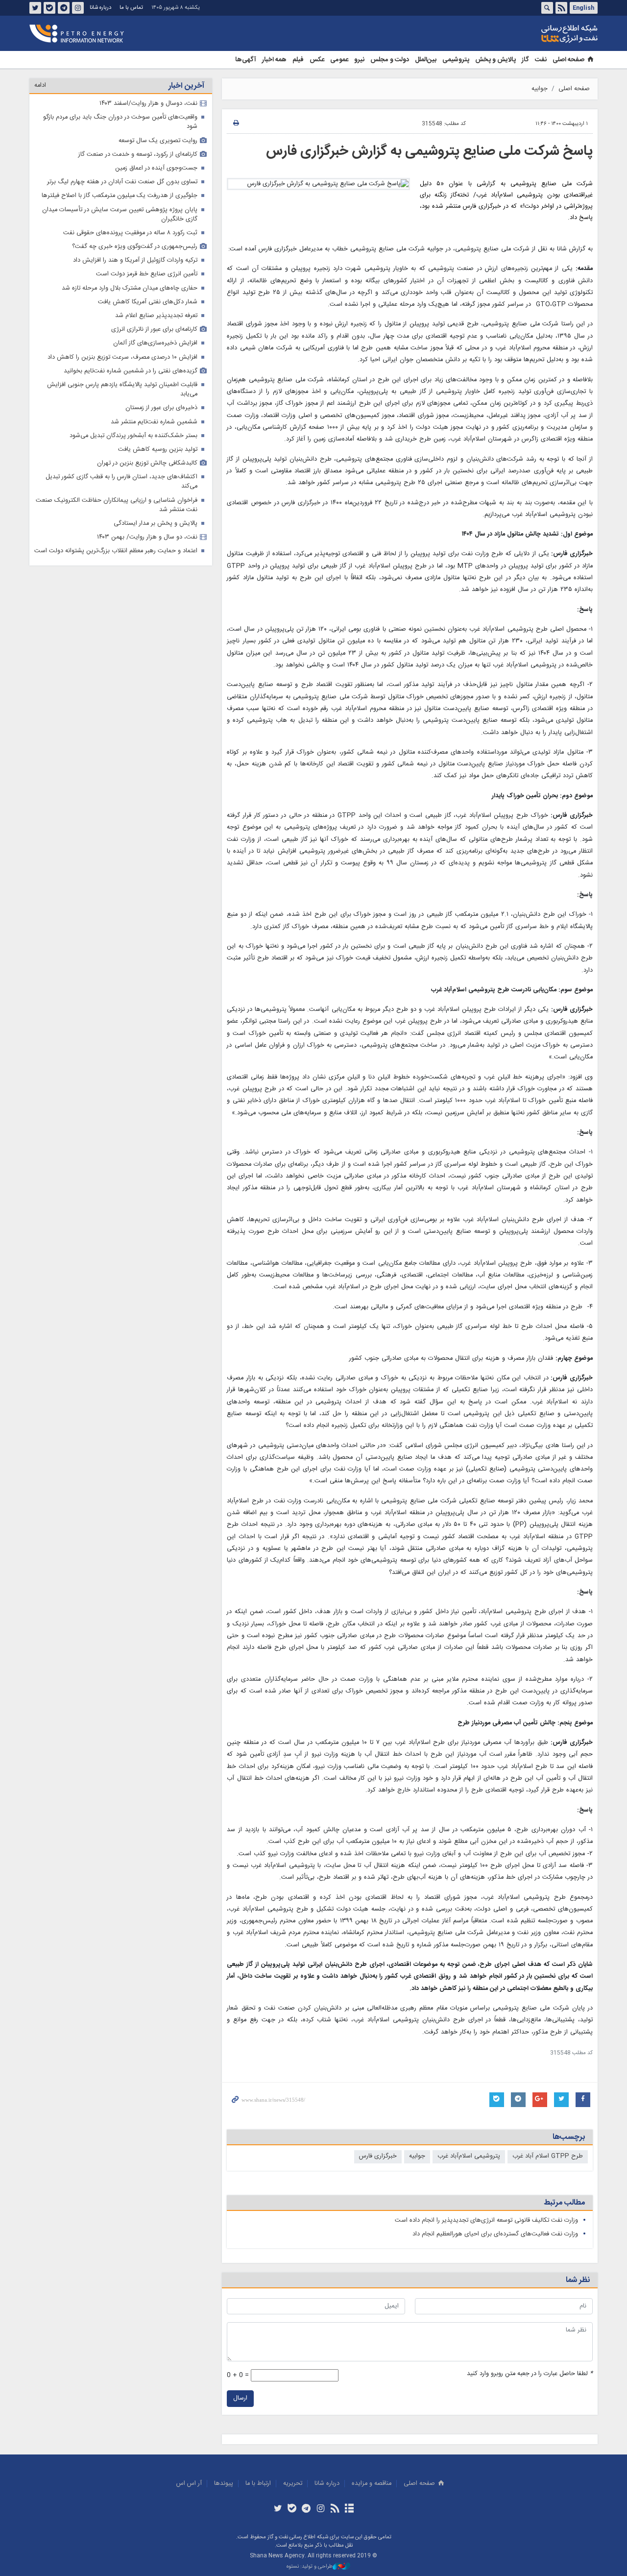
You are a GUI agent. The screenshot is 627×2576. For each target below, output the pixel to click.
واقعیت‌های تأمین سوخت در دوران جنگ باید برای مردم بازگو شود (120, 122)
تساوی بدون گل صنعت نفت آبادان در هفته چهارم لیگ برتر (122, 182)
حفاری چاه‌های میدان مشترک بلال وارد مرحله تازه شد (130, 288)
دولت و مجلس (390, 60)
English (583, 8)
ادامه (40, 86)
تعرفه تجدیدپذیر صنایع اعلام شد (156, 316)
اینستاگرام (78, 8)
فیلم (298, 60)
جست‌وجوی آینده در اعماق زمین (156, 168)
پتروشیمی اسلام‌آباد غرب (469, 2156)
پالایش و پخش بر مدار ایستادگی (156, 524)
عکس (317, 60)
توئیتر (35, 8)
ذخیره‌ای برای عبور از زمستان (161, 408)
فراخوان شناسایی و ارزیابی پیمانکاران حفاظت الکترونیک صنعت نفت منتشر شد (117, 505)
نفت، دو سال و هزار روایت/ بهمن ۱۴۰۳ (147, 537)
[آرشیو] (349, 2509)
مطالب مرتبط (564, 2203)
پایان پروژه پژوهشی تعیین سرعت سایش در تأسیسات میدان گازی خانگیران (120, 215)
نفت (541, 60)
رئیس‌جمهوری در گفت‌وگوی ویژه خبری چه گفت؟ (135, 247)
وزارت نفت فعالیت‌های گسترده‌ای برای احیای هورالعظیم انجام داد (495, 2234)
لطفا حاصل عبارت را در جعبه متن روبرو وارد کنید (530, 2374)
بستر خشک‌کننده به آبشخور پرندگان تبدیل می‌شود (133, 436)
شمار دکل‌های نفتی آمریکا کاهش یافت (148, 302)
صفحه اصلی (568, 60)
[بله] (292, 2509)
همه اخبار (274, 60)
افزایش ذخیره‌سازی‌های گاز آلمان (155, 343)
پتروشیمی (456, 60)
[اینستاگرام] (321, 2509)
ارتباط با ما (258, 2484)
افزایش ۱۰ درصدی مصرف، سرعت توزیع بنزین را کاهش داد (122, 357)
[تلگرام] (306, 2509)
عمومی (339, 60)
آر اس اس (189, 2484)
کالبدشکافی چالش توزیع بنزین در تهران (147, 463)
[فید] (335, 2509)
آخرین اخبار (186, 86)
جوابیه (540, 89)
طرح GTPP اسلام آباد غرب (548, 2156)
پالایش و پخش (495, 60)
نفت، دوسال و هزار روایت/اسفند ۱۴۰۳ (148, 104)
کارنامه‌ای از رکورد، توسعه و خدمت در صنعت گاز (138, 155)
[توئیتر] (277, 2509)
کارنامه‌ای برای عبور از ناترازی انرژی (154, 330)
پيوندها (224, 2484)
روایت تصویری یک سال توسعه (158, 141)
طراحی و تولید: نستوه (310, 2567)
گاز (525, 60)
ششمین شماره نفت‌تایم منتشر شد (154, 422)
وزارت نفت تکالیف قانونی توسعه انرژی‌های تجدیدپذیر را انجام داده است (486, 2220)
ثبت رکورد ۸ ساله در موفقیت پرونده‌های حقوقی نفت (130, 233)
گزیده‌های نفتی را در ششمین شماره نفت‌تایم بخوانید (131, 371)
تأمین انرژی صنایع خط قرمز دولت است (147, 274)
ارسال (240, 2398)
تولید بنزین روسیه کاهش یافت (158, 450)
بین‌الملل (426, 60)
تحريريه (293, 2484)
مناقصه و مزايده (372, 2484)
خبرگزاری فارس (378, 2156)
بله (49, 8)
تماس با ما (131, 8)
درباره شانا (100, 8)
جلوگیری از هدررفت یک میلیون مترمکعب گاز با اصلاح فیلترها (120, 196)
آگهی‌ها (246, 60)
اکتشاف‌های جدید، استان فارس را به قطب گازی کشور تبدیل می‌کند (121, 482)
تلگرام (64, 8)
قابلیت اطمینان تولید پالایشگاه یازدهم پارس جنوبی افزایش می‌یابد (122, 390)
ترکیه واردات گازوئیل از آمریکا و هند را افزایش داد (135, 260)
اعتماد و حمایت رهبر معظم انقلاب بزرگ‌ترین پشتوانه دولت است (116, 551)
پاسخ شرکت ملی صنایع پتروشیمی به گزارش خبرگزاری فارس (429, 151)
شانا (536, 34)
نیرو (359, 60)
